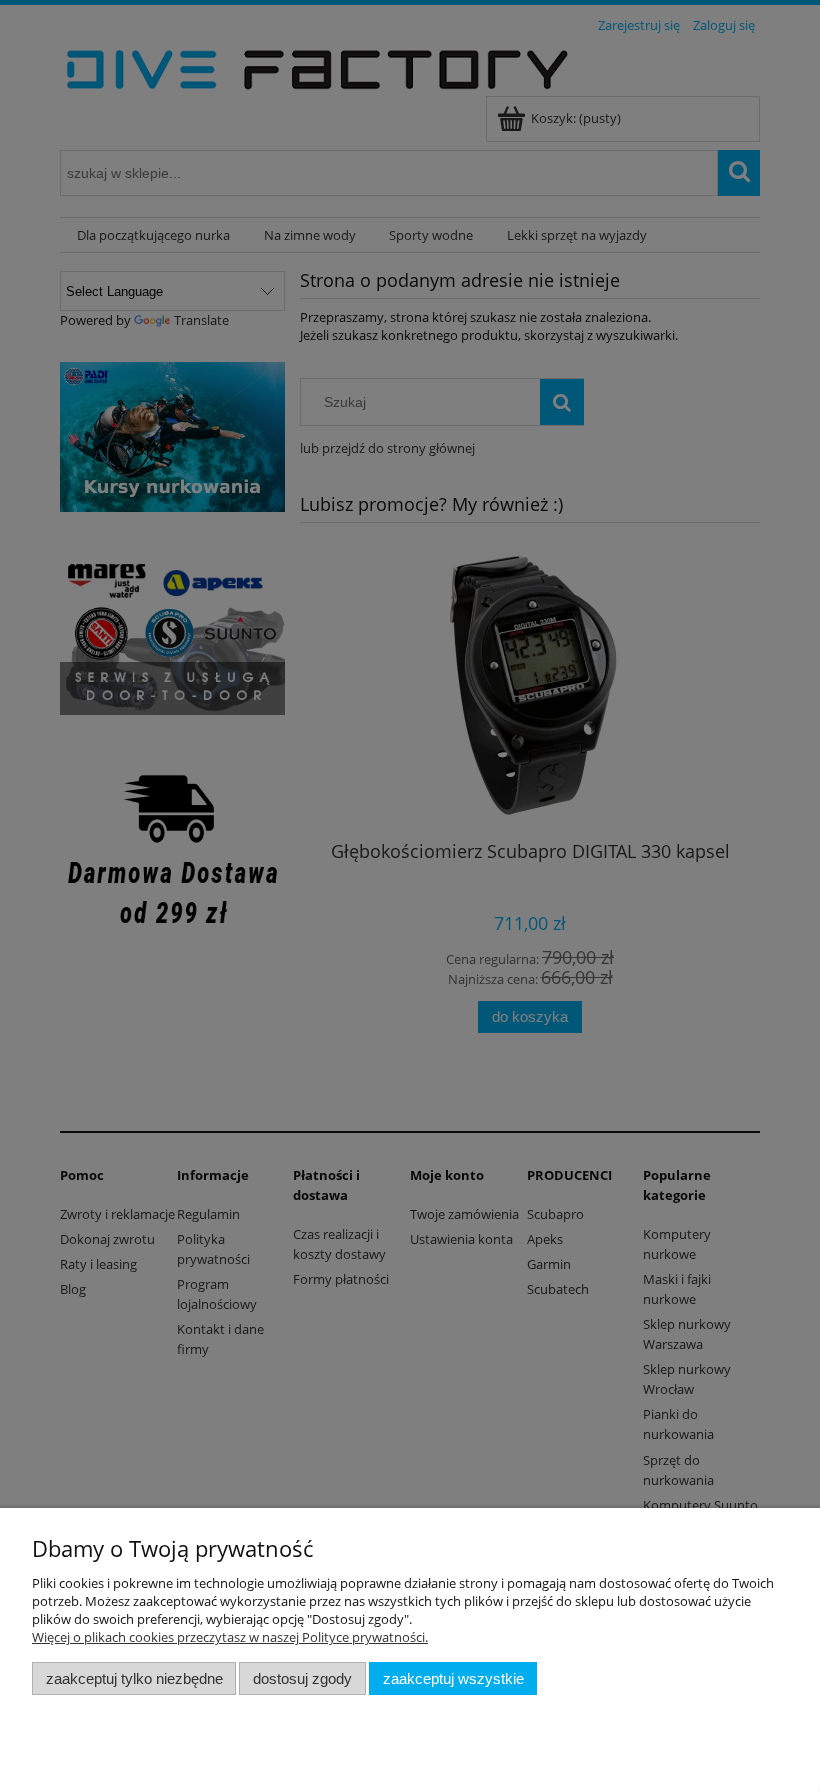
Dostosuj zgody (302, 1678)
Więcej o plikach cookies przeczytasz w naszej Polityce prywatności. (230, 1637)
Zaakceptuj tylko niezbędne (134, 1678)
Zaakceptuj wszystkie (453, 1678)
